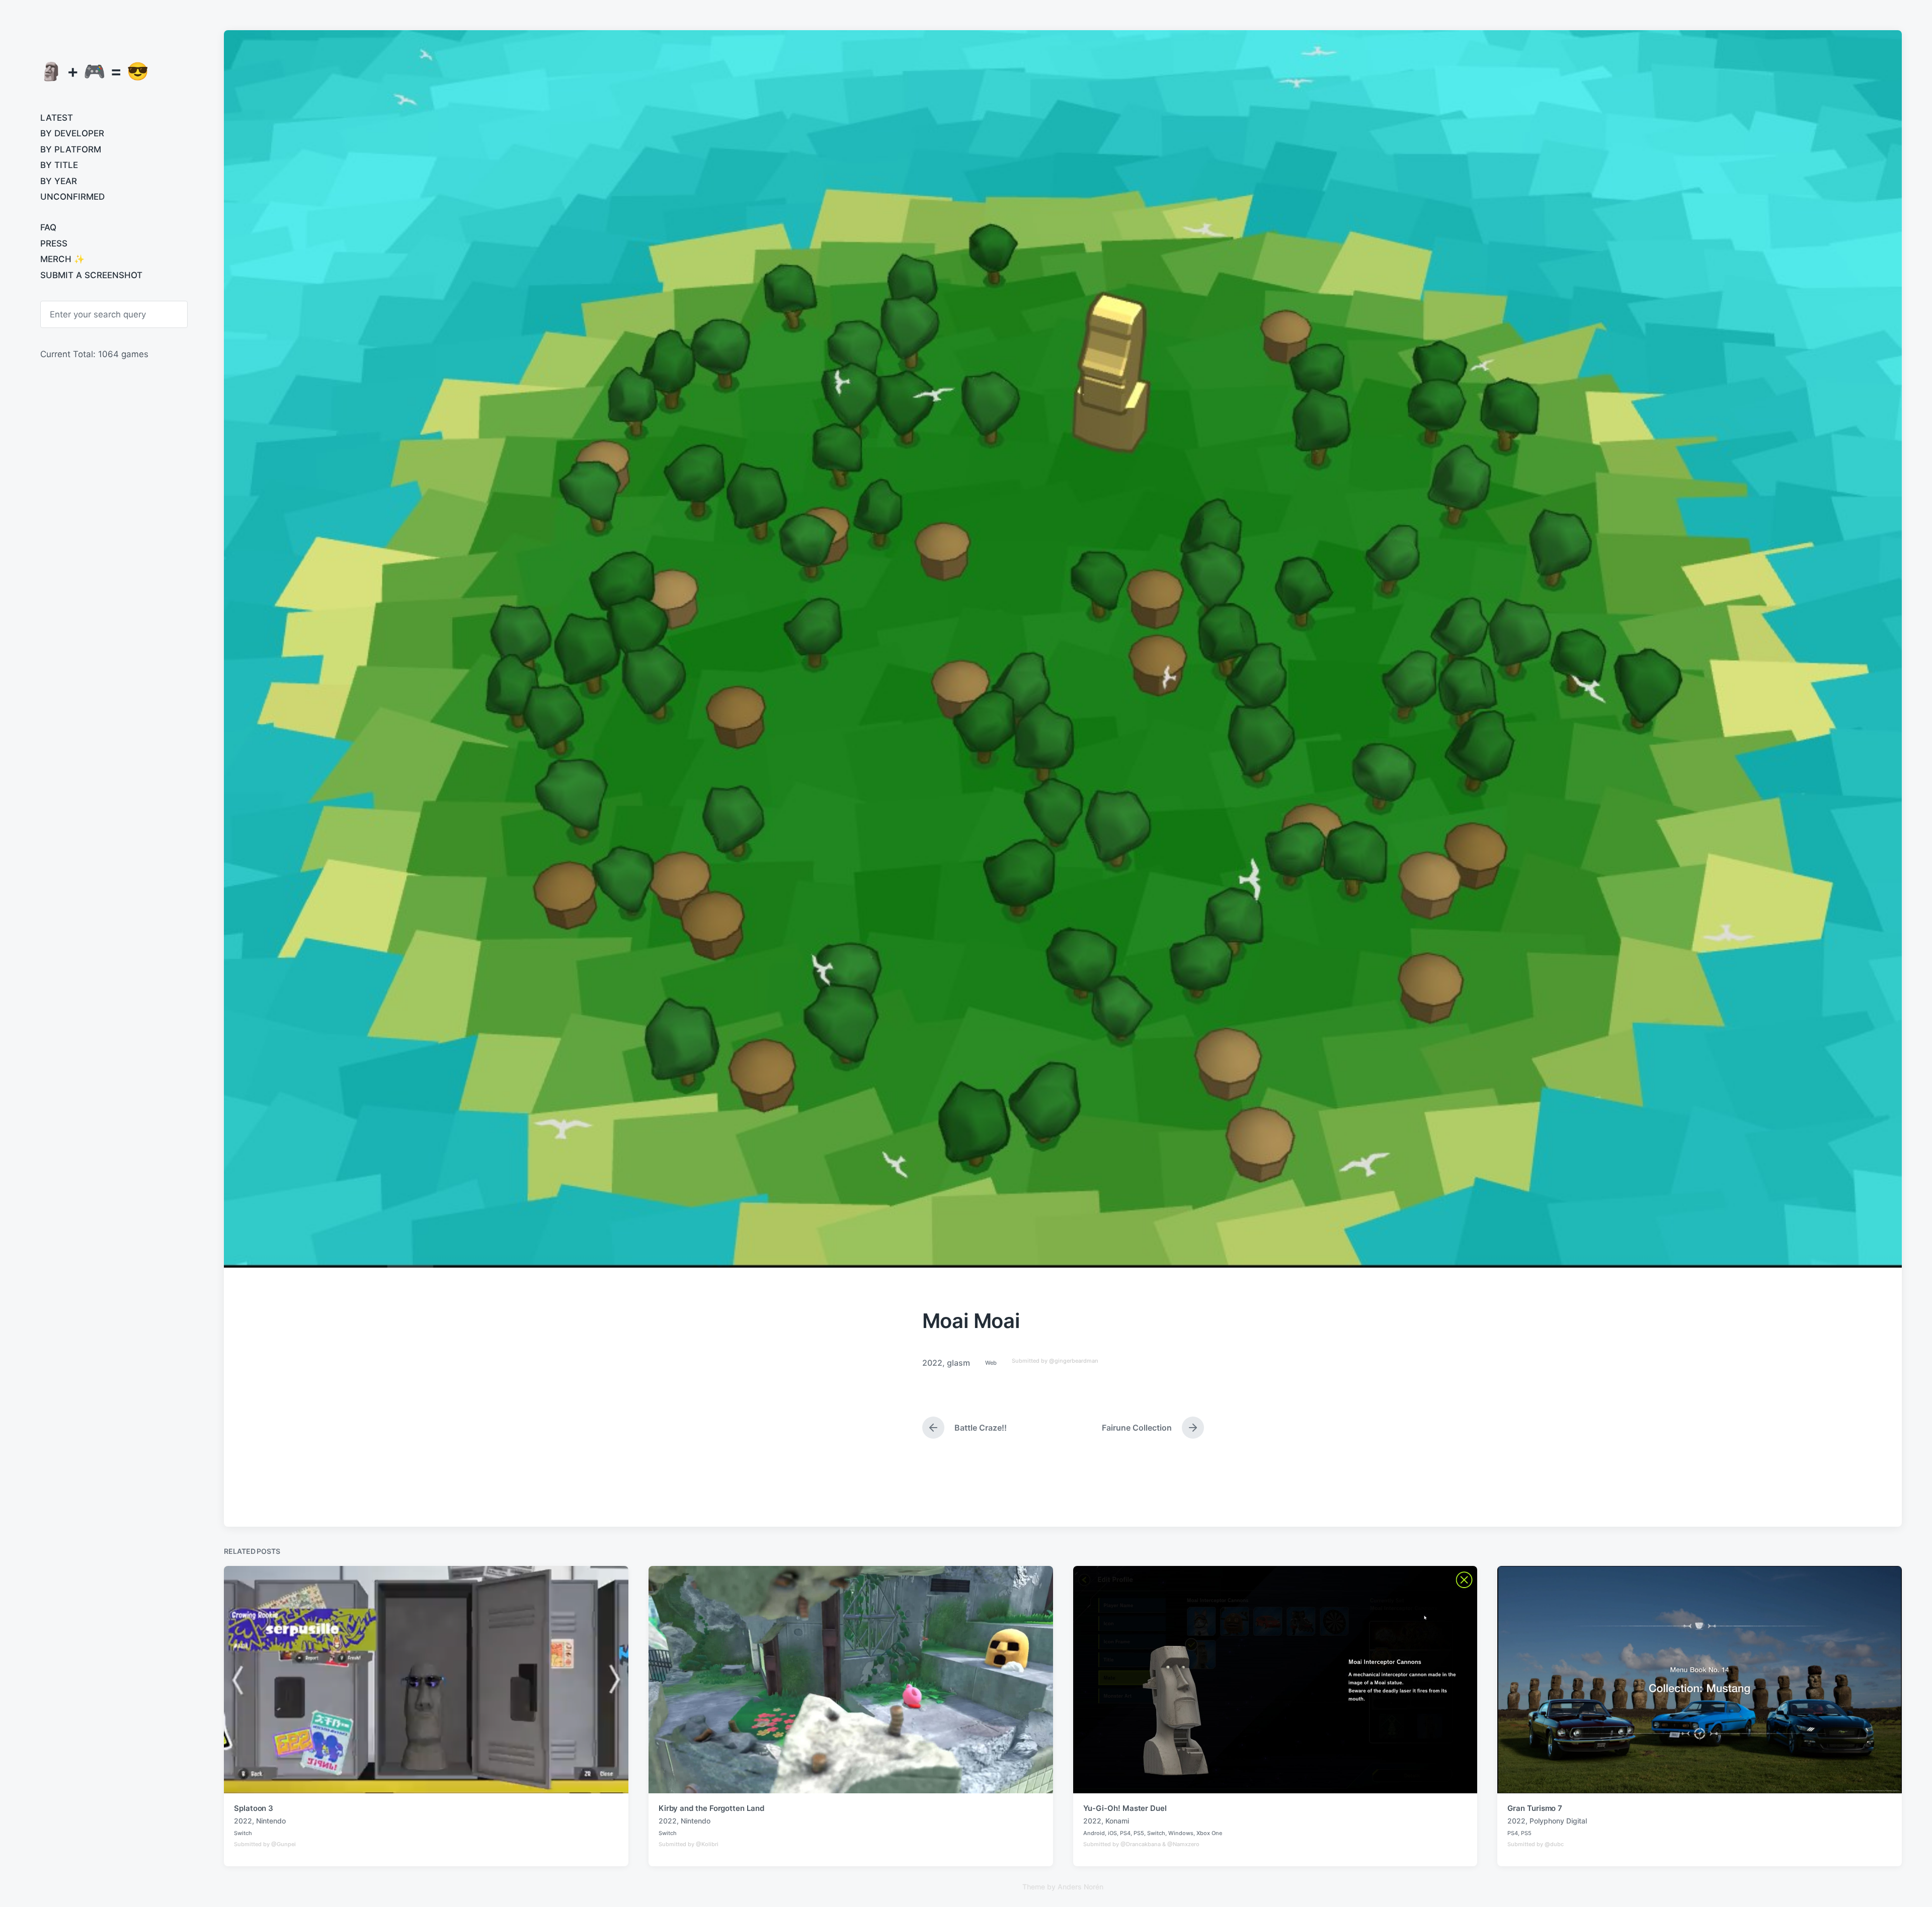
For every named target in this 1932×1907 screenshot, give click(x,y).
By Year (59, 181)
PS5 (1139, 1833)
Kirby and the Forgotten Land (711, 1808)
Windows (1181, 1833)
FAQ (48, 227)
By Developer (72, 133)
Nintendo (271, 1821)
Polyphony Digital (1558, 1821)
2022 (932, 1363)
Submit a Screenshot (91, 275)
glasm (958, 1363)
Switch (243, 1833)
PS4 (1125, 1833)
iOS (1112, 1833)
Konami (1117, 1821)
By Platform (71, 149)
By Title (59, 165)
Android (1094, 1833)
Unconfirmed (72, 197)
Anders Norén (1080, 1887)
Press (54, 243)
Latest (57, 118)
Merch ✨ (62, 259)
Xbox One (1209, 1833)
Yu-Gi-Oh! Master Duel (1125, 1808)
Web (991, 1363)
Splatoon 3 (254, 1808)
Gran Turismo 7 (1535, 1808)
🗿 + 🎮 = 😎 (95, 71)
